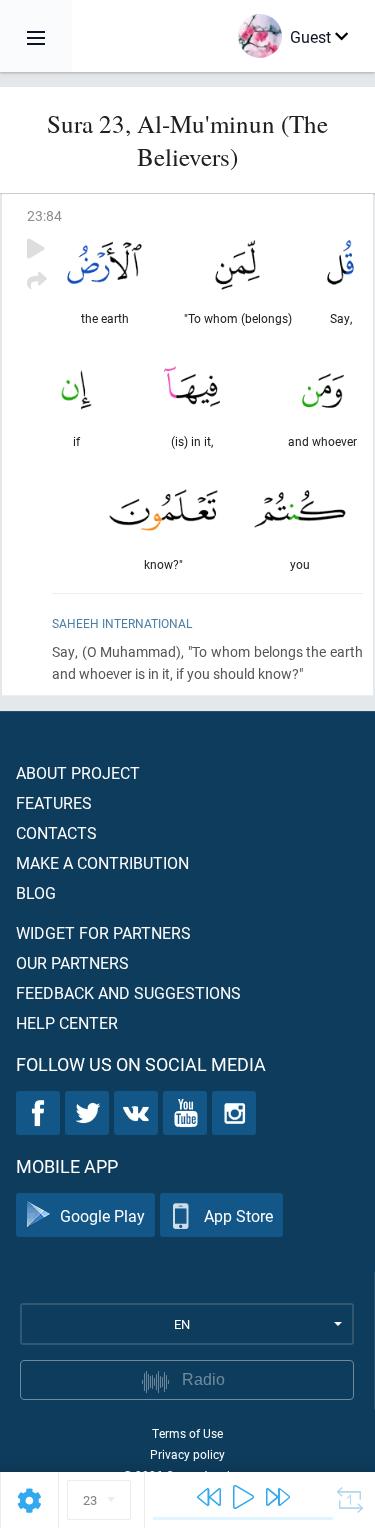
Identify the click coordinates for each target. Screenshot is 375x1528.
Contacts (56, 832)
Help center (67, 1022)
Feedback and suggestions (128, 992)
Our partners (72, 962)
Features (54, 802)
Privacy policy (187, 1454)
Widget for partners (103, 932)
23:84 (44, 215)
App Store (238, 1215)
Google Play (102, 1215)
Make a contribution (102, 862)
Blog (36, 892)
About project (78, 772)
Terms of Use (187, 1433)
